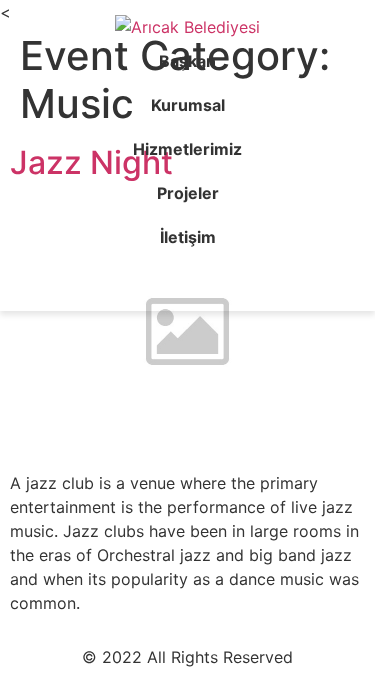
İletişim (188, 237)
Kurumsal (188, 105)
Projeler (188, 193)
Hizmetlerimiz (187, 149)
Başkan (187, 61)
